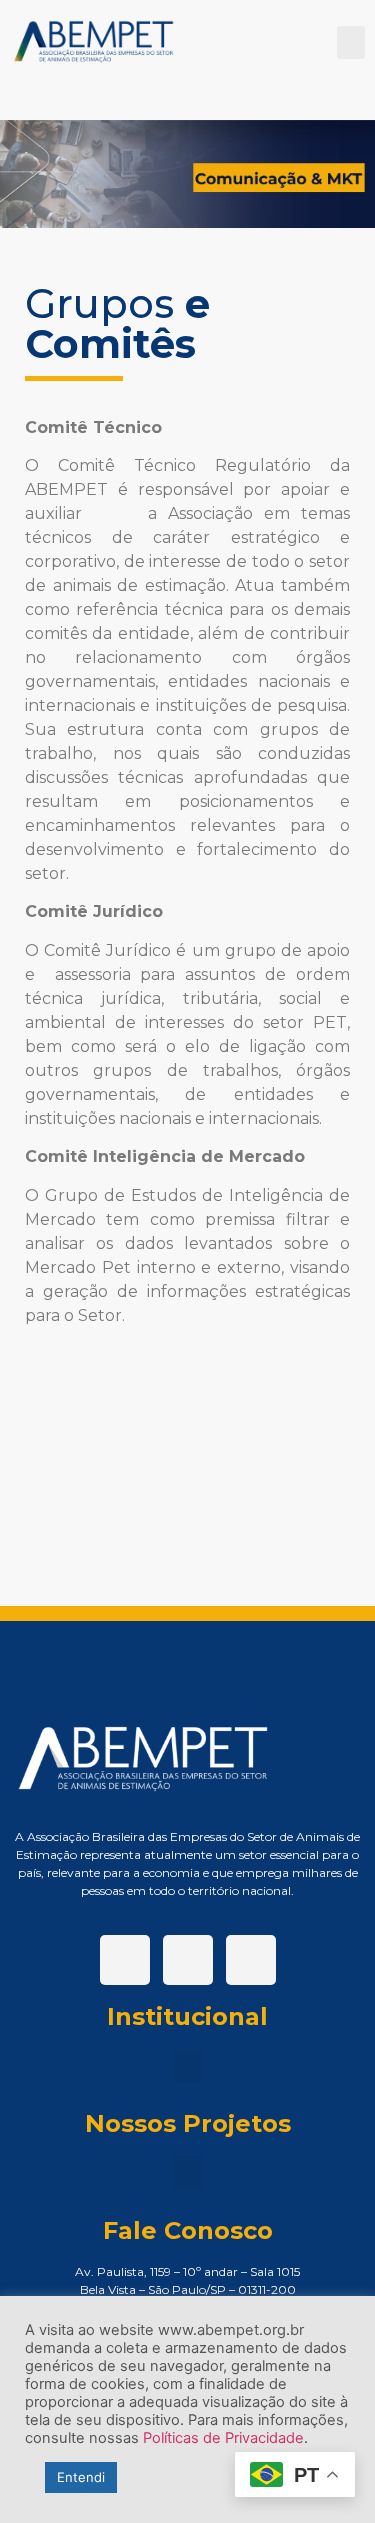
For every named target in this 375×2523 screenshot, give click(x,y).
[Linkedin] (188, 1960)
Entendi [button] (81, 2477)
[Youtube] (251, 1960)
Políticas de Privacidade (223, 2438)
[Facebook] (125, 1960)
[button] (351, 42)
